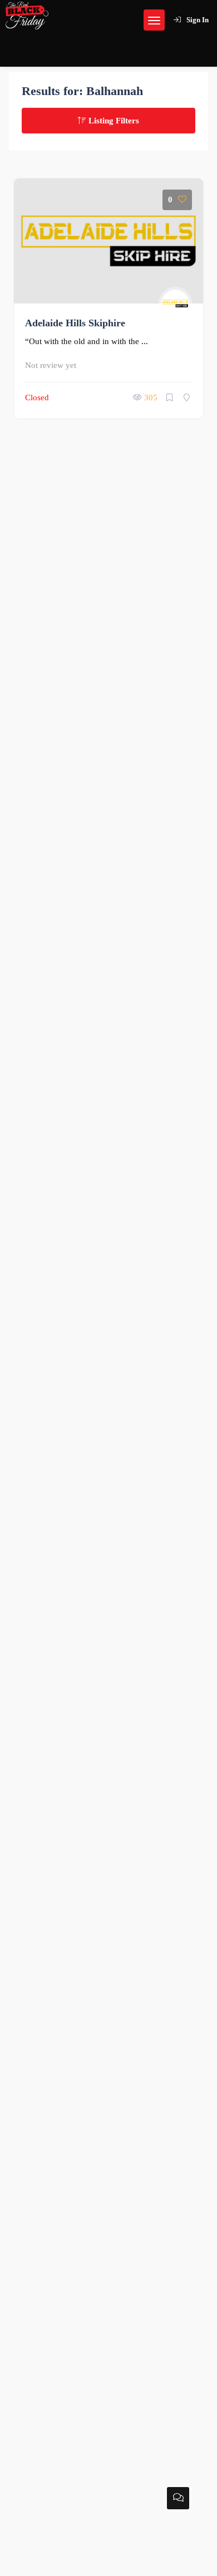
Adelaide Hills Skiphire (75, 323)
